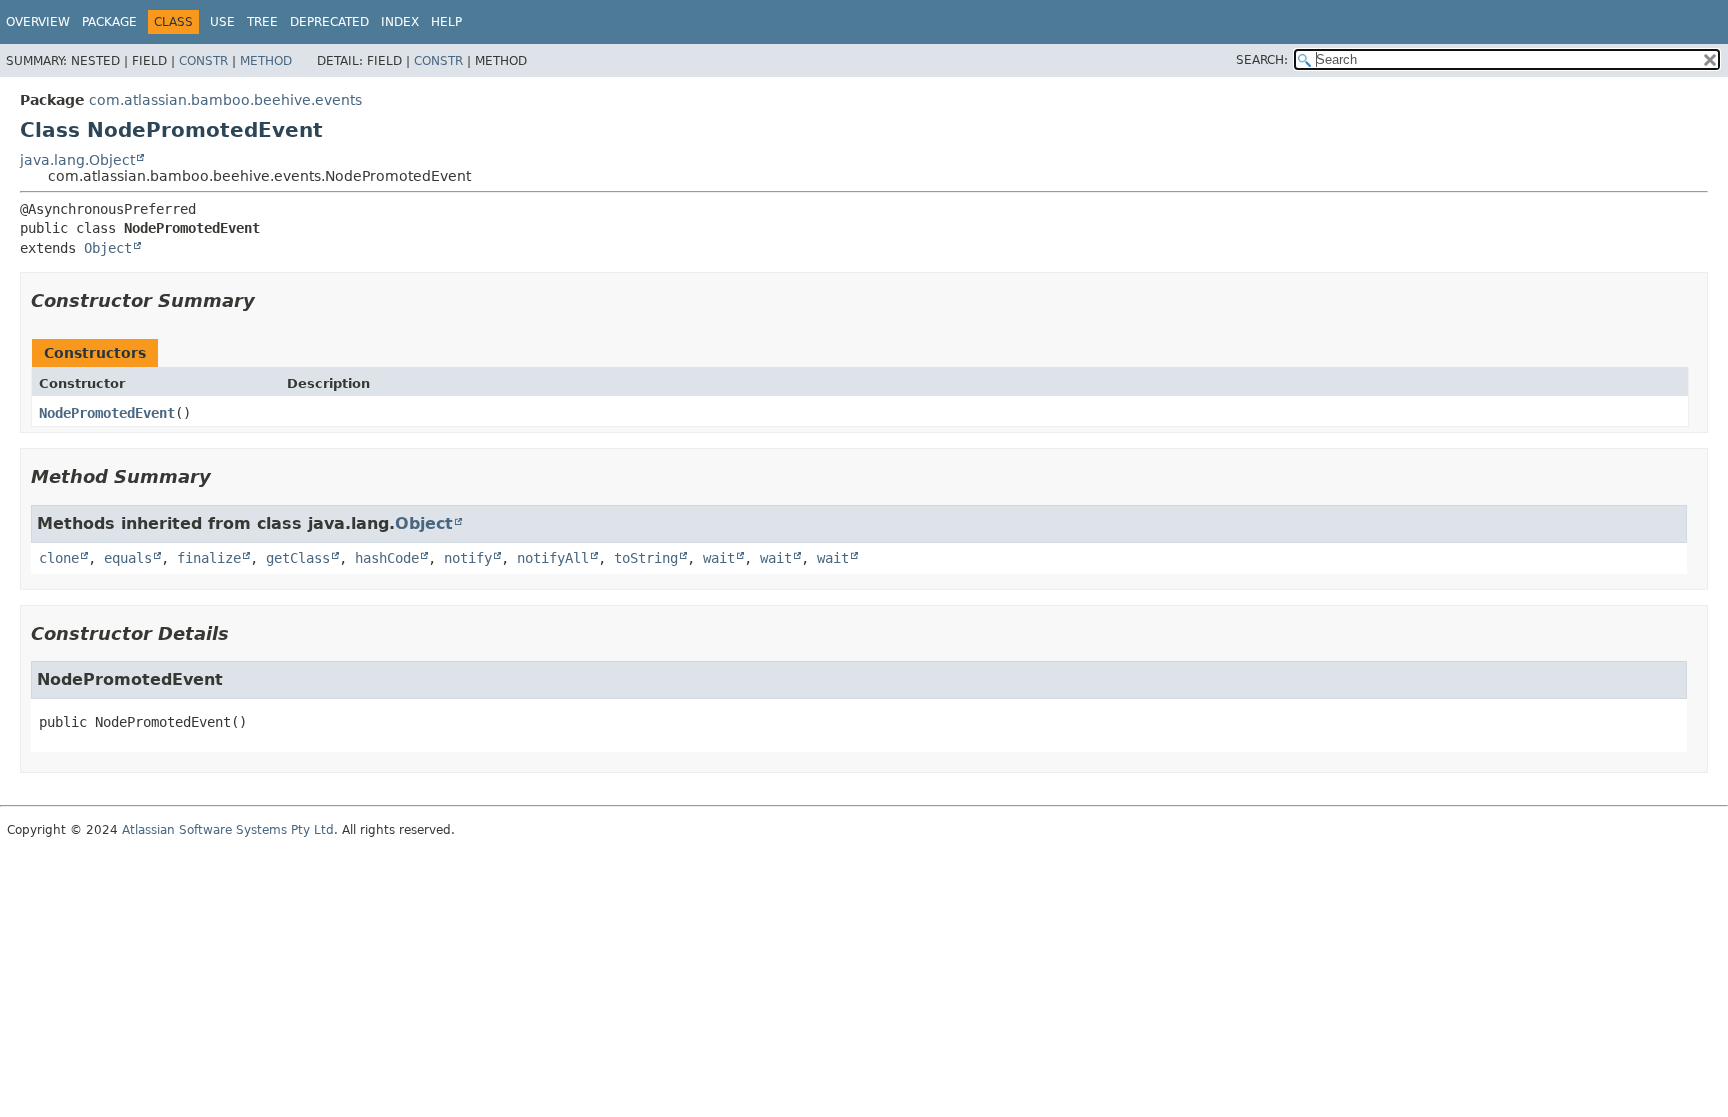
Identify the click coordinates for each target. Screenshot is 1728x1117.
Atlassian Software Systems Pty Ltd (228, 830)
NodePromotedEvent (107, 413)
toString (646, 558)
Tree (262, 22)
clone (59, 558)
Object (108, 248)
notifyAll (553, 558)
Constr (203, 61)
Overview (38, 22)
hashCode (387, 558)
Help (446, 22)
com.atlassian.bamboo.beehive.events (225, 100)
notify (468, 558)
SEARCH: (1262, 60)
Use (222, 22)
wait (719, 558)
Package (109, 22)
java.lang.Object (77, 160)
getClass (298, 558)
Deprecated (329, 22)
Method (266, 61)
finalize (209, 558)
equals (128, 558)
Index (400, 22)
